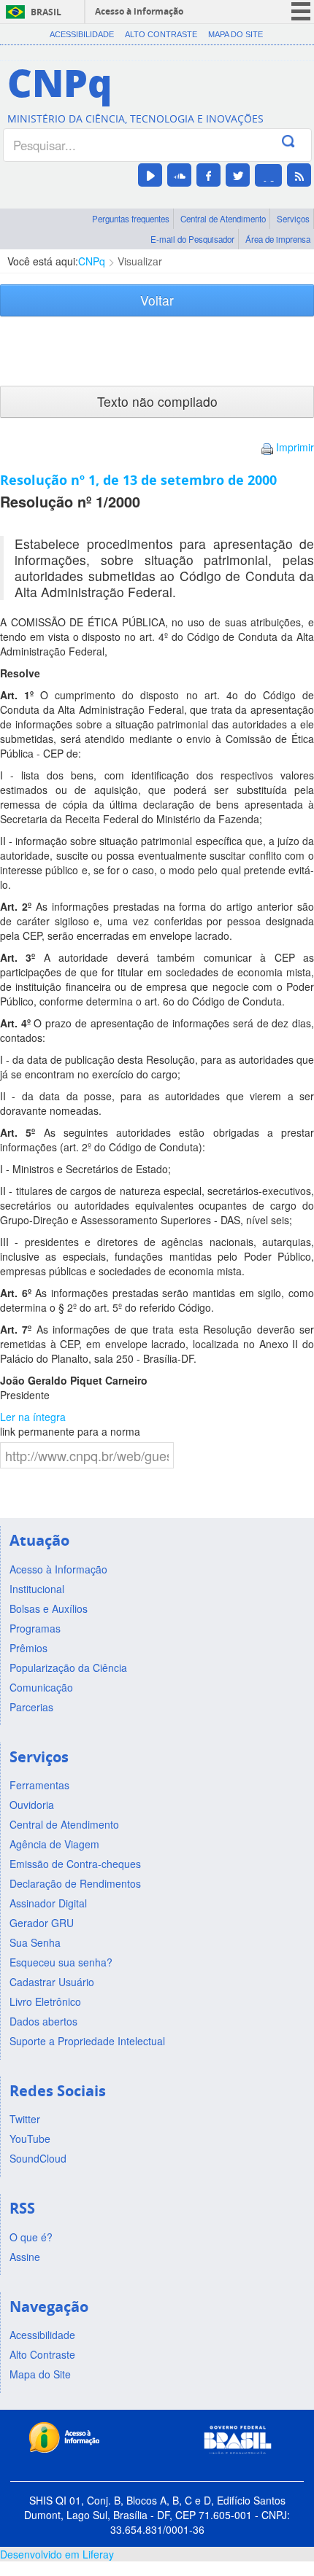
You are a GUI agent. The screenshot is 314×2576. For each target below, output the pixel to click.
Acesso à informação (139, 11)
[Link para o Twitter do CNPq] (238, 175)
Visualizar (140, 261)
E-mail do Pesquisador (192, 239)
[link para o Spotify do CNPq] (268, 175)
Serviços (293, 219)
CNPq (92, 261)
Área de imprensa (278, 239)
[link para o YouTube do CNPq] (150, 175)
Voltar (157, 300)
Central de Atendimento (223, 219)
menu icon (301, 11)
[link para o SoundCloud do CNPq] (179, 175)
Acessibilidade (82, 34)
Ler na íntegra (33, 1417)
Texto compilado (157, 401)
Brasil (46, 12)
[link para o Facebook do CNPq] (208, 175)
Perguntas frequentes (131, 219)
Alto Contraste (161, 34)
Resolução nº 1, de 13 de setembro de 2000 (138, 480)
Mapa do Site (235, 34)
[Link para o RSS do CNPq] (299, 175)
